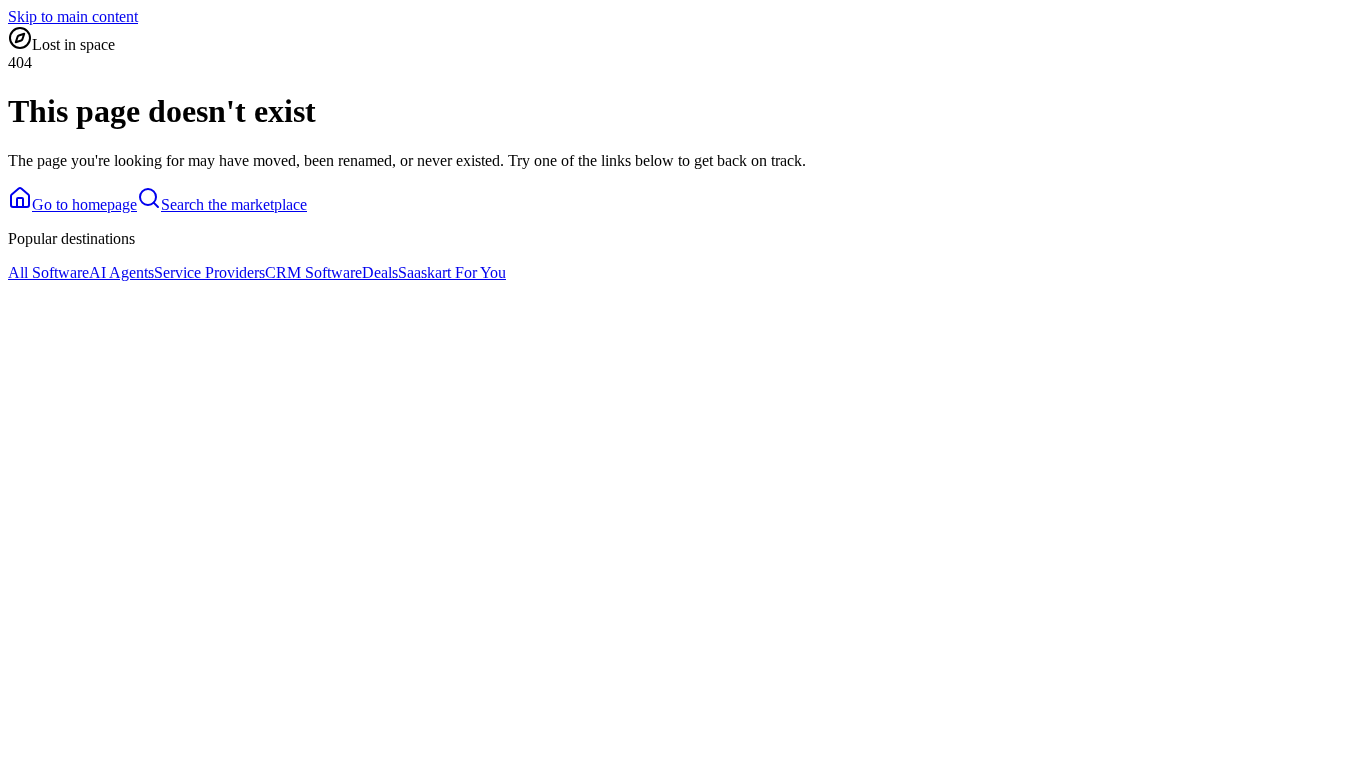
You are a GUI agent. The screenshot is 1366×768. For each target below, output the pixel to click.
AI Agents (121, 272)
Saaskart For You (452, 272)
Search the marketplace (234, 204)
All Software (48, 272)
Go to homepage (84, 204)
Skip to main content (73, 16)
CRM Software (313, 272)
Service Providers (209, 272)
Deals (380, 272)
